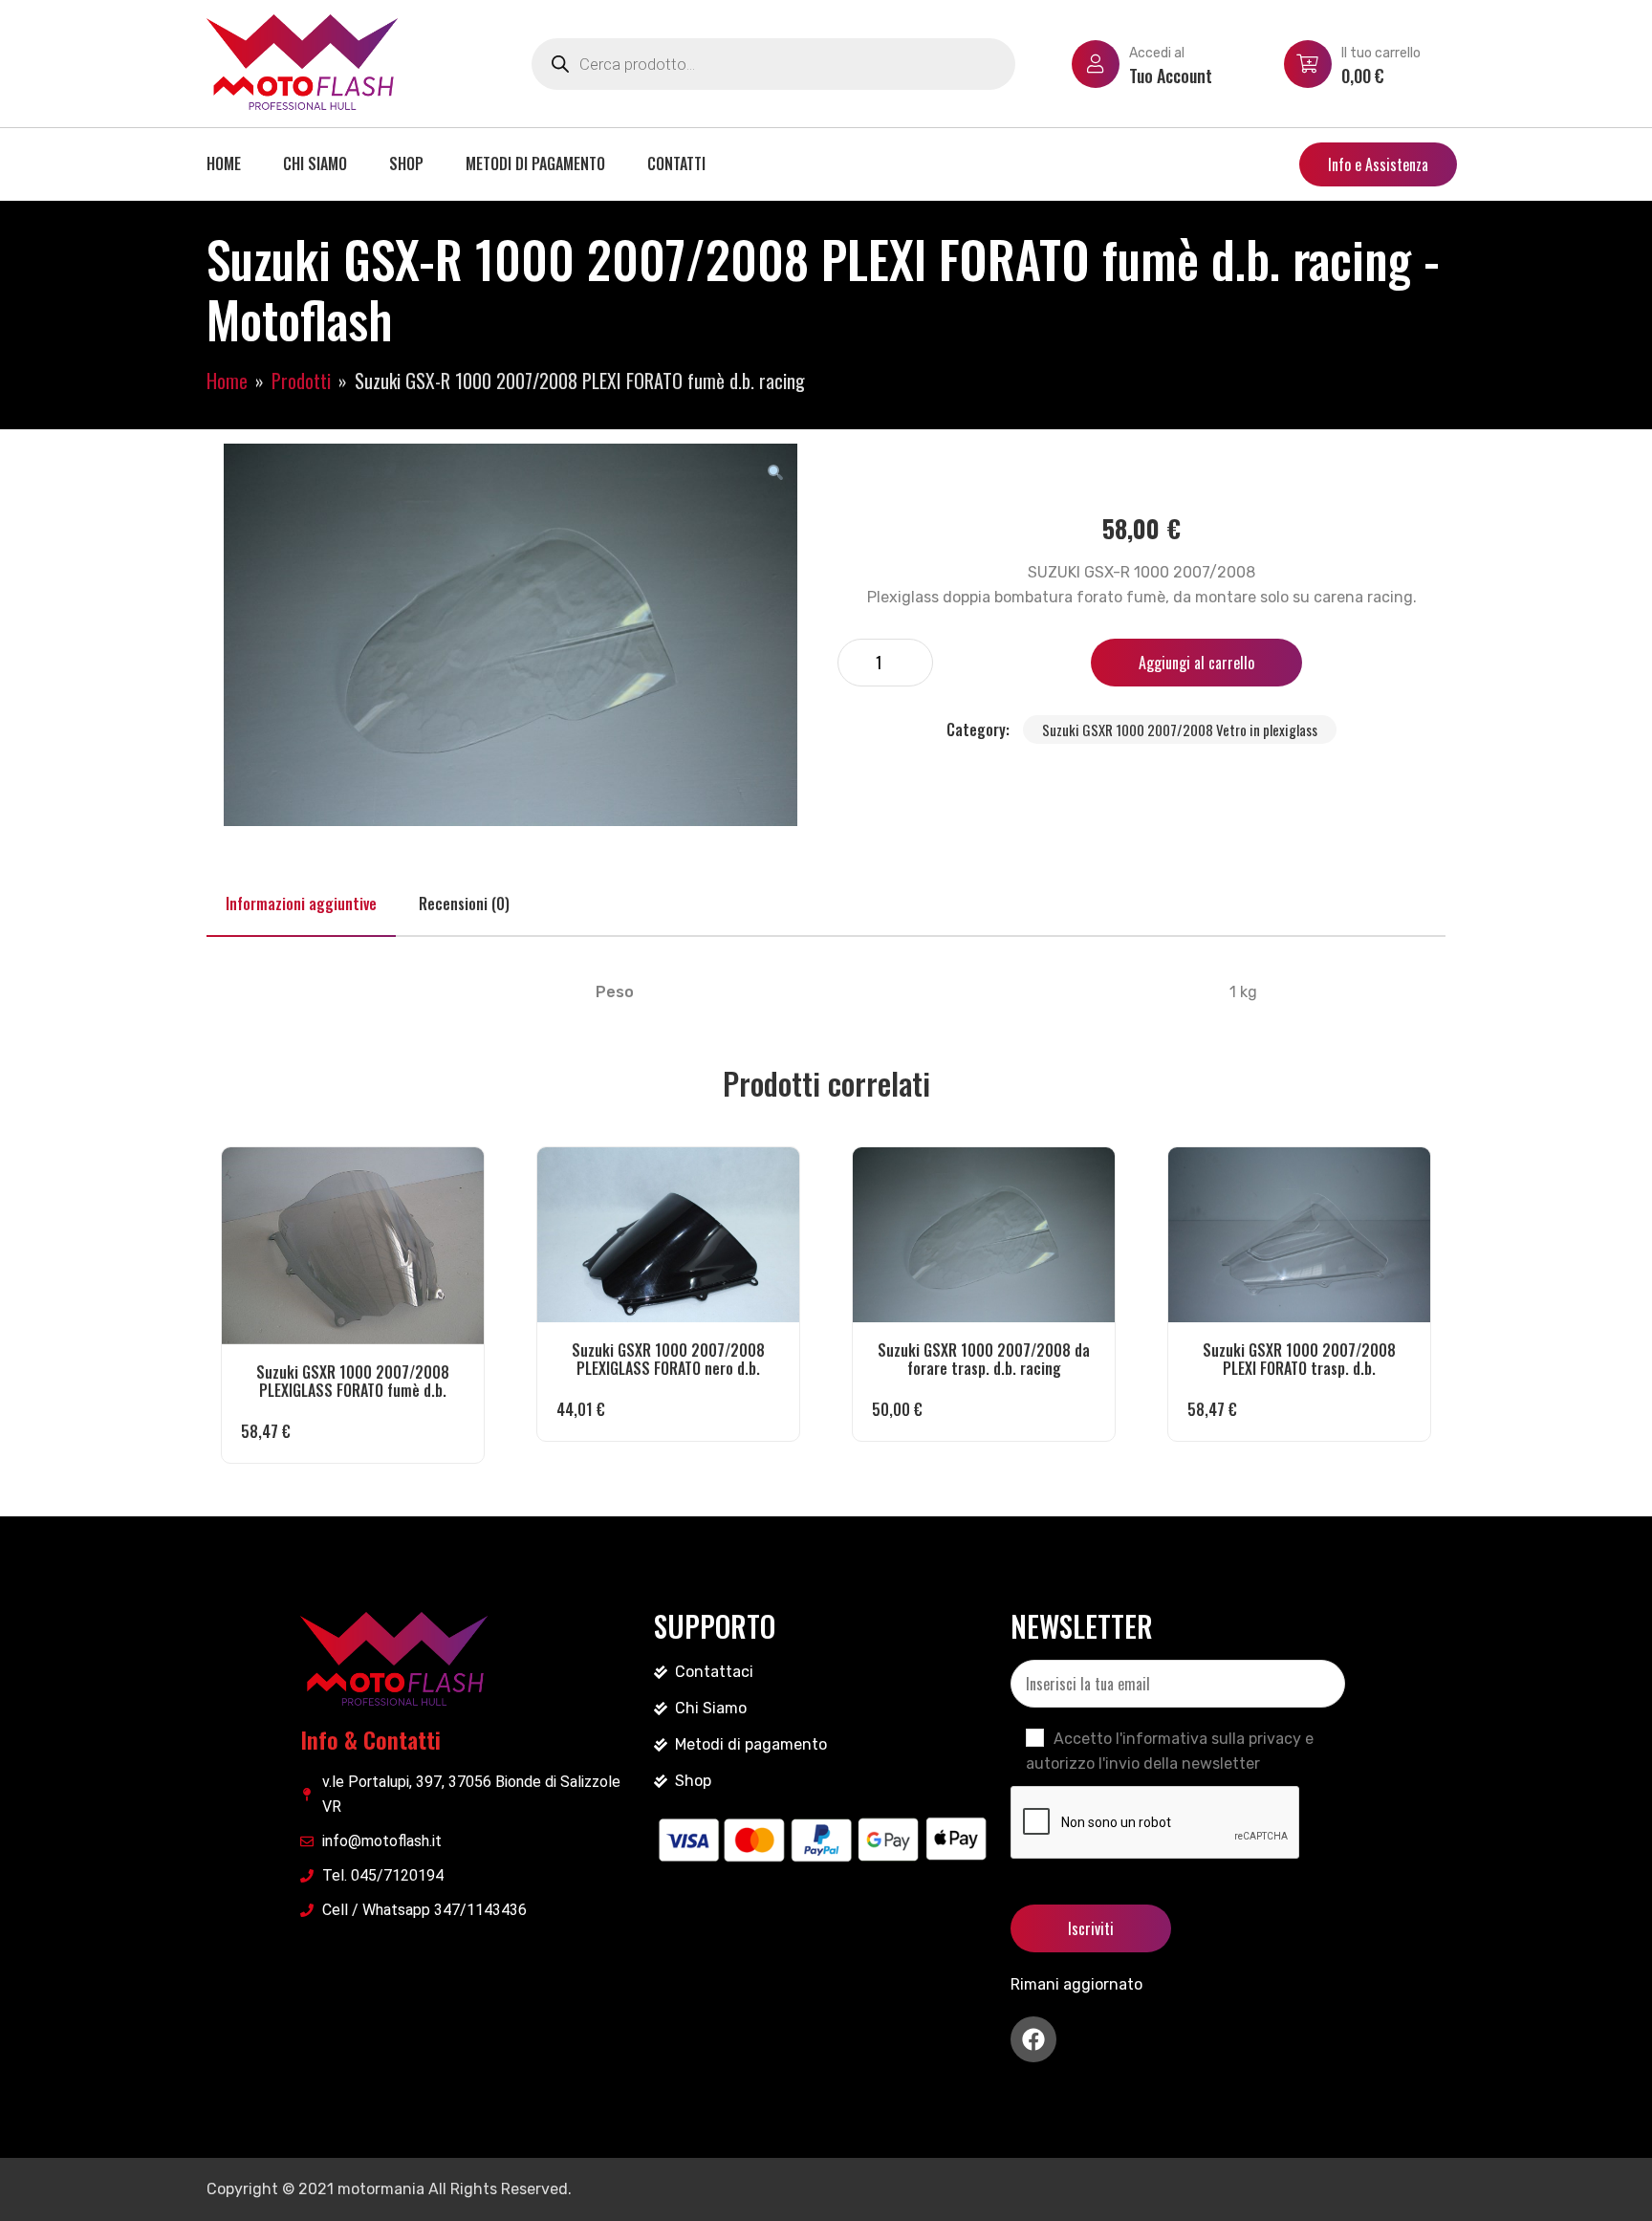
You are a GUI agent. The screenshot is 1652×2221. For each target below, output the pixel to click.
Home (224, 163)
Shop (406, 163)
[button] (775, 471)
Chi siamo (315, 163)
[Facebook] (1033, 2039)
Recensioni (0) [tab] (464, 904)
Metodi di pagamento (535, 163)
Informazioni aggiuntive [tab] (301, 904)
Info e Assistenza (1378, 164)
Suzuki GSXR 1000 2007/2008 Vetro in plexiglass (1180, 729)
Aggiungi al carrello (1196, 663)
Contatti (676, 163)
